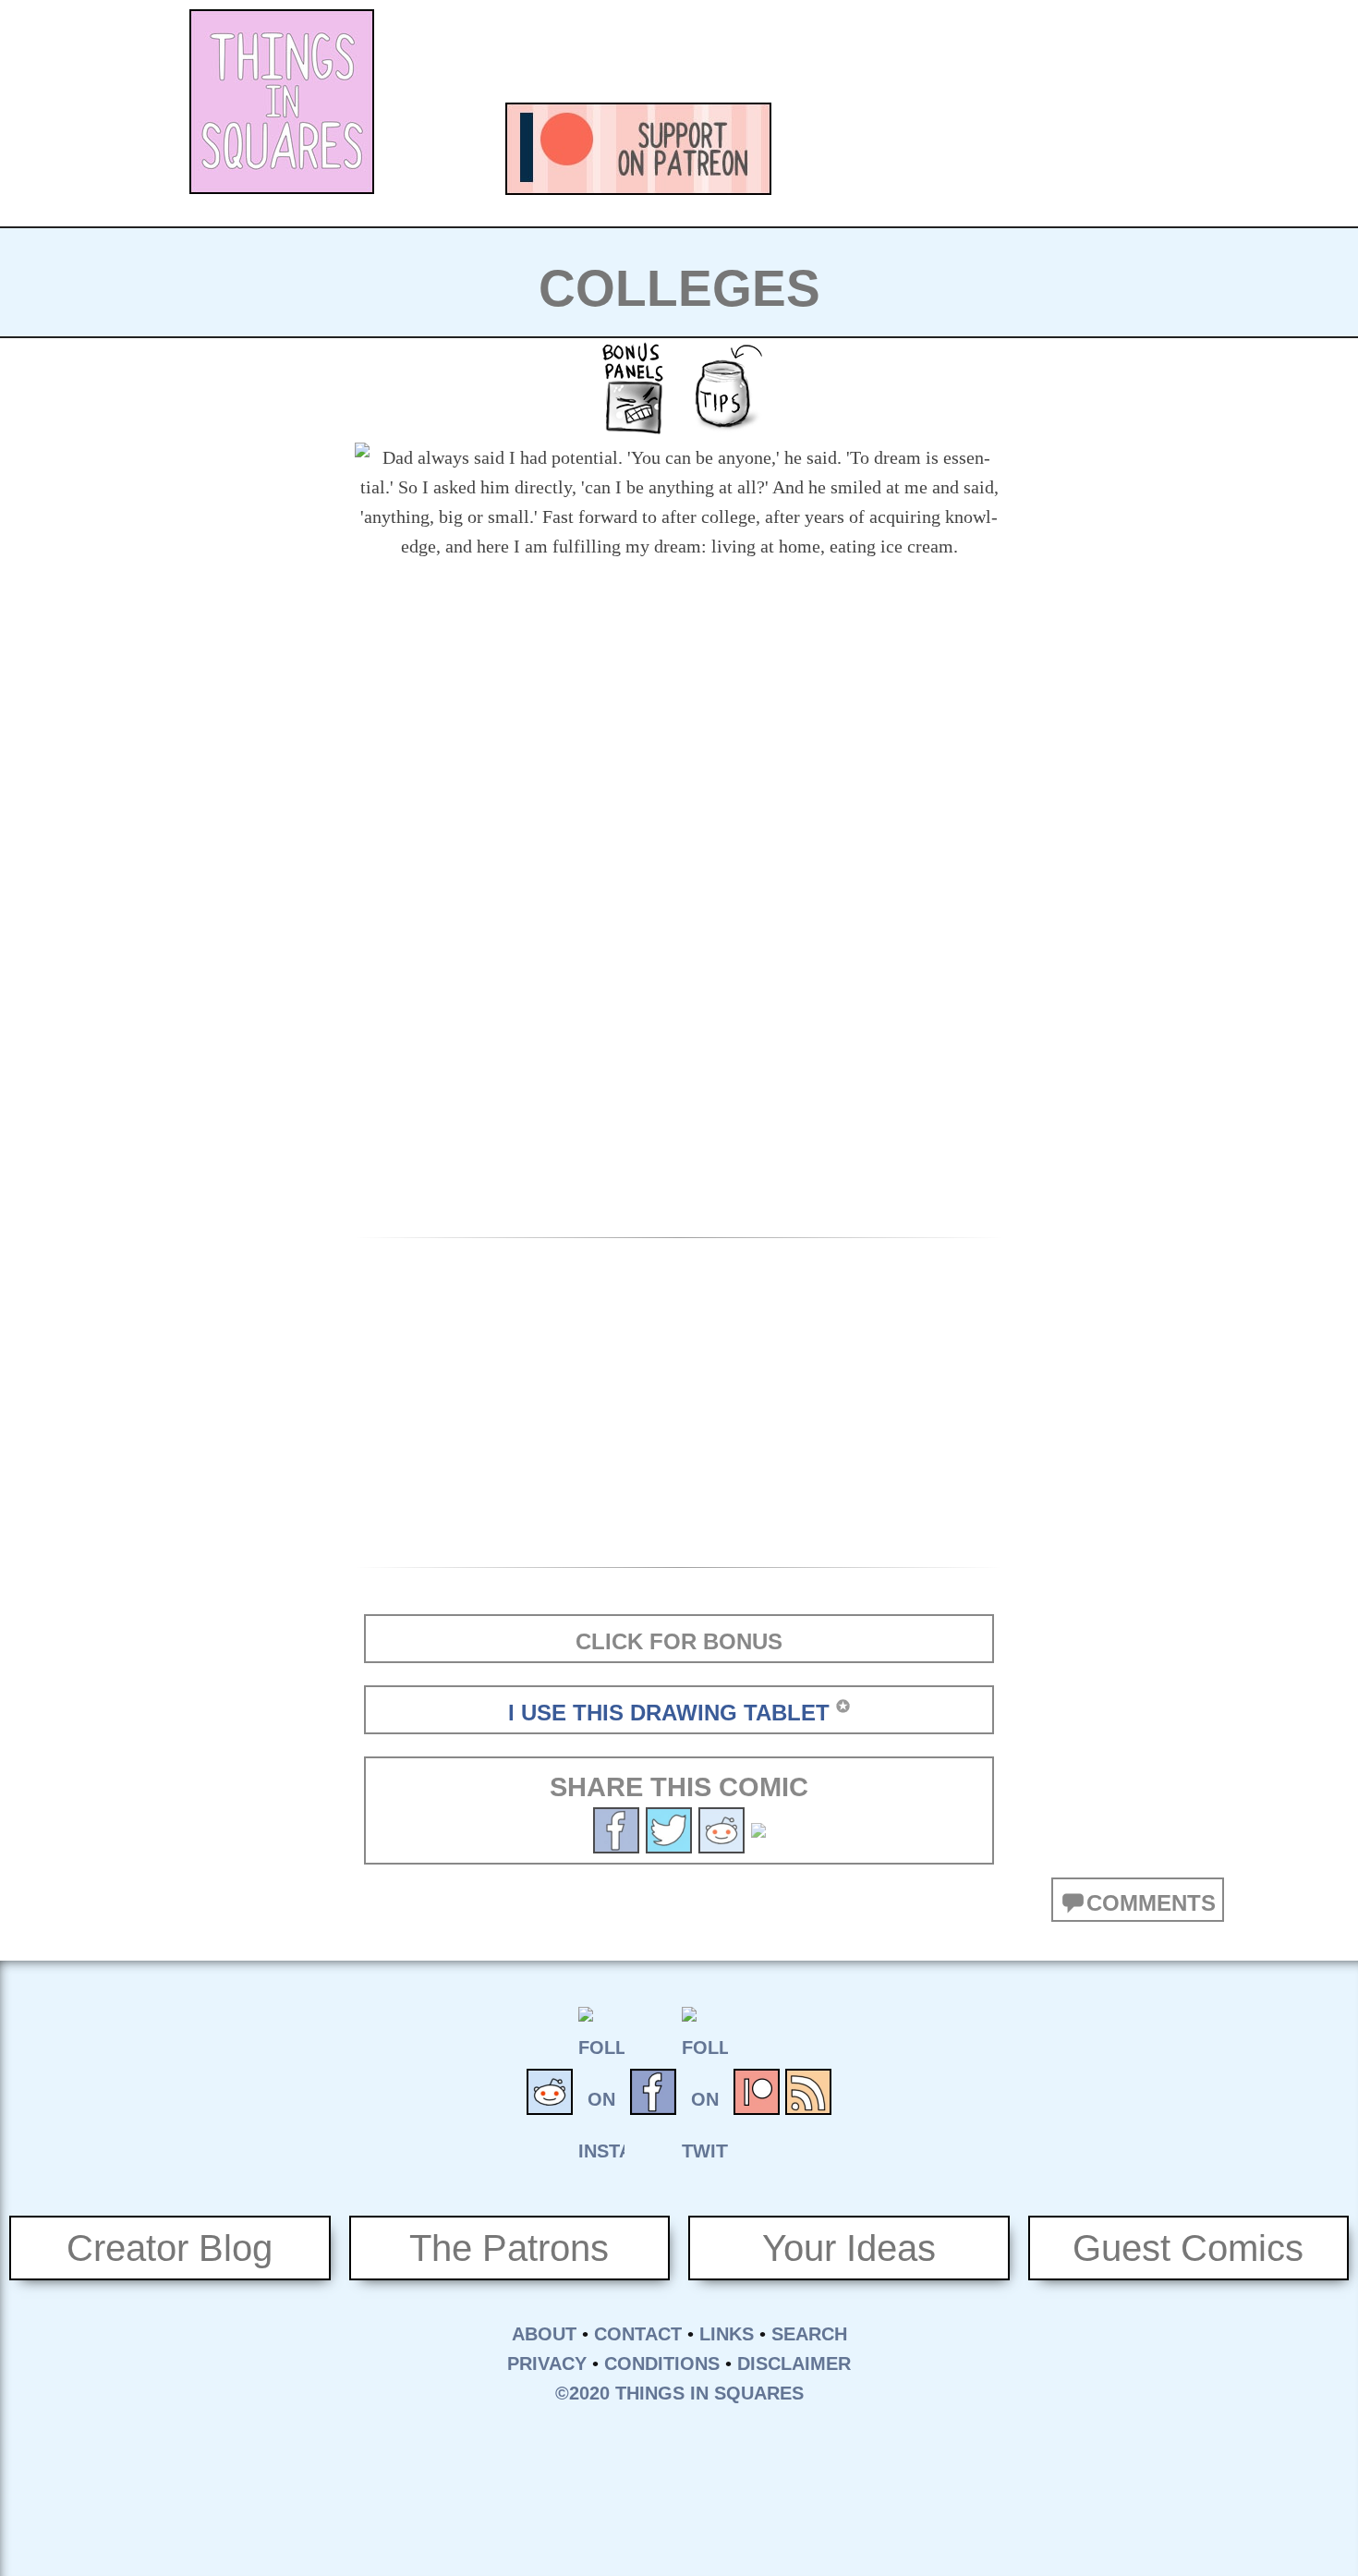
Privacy (547, 2363)
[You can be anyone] (669, 1828)
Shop (1132, 149)
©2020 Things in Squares (679, 2393)
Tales (928, 149)
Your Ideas (849, 2248)
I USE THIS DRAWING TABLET (669, 1713)
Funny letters (1030, 149)
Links (727, 2334)
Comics (827, 149)
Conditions (662, 2363)
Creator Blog (170, 2248)
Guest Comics (1188, 2248)
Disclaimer (794, 2363)
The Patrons (509, 2248)
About (544, 2334)
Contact (638, 2334)
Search (809, 2334)
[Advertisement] (842, 51)
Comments (1151, 1903)
